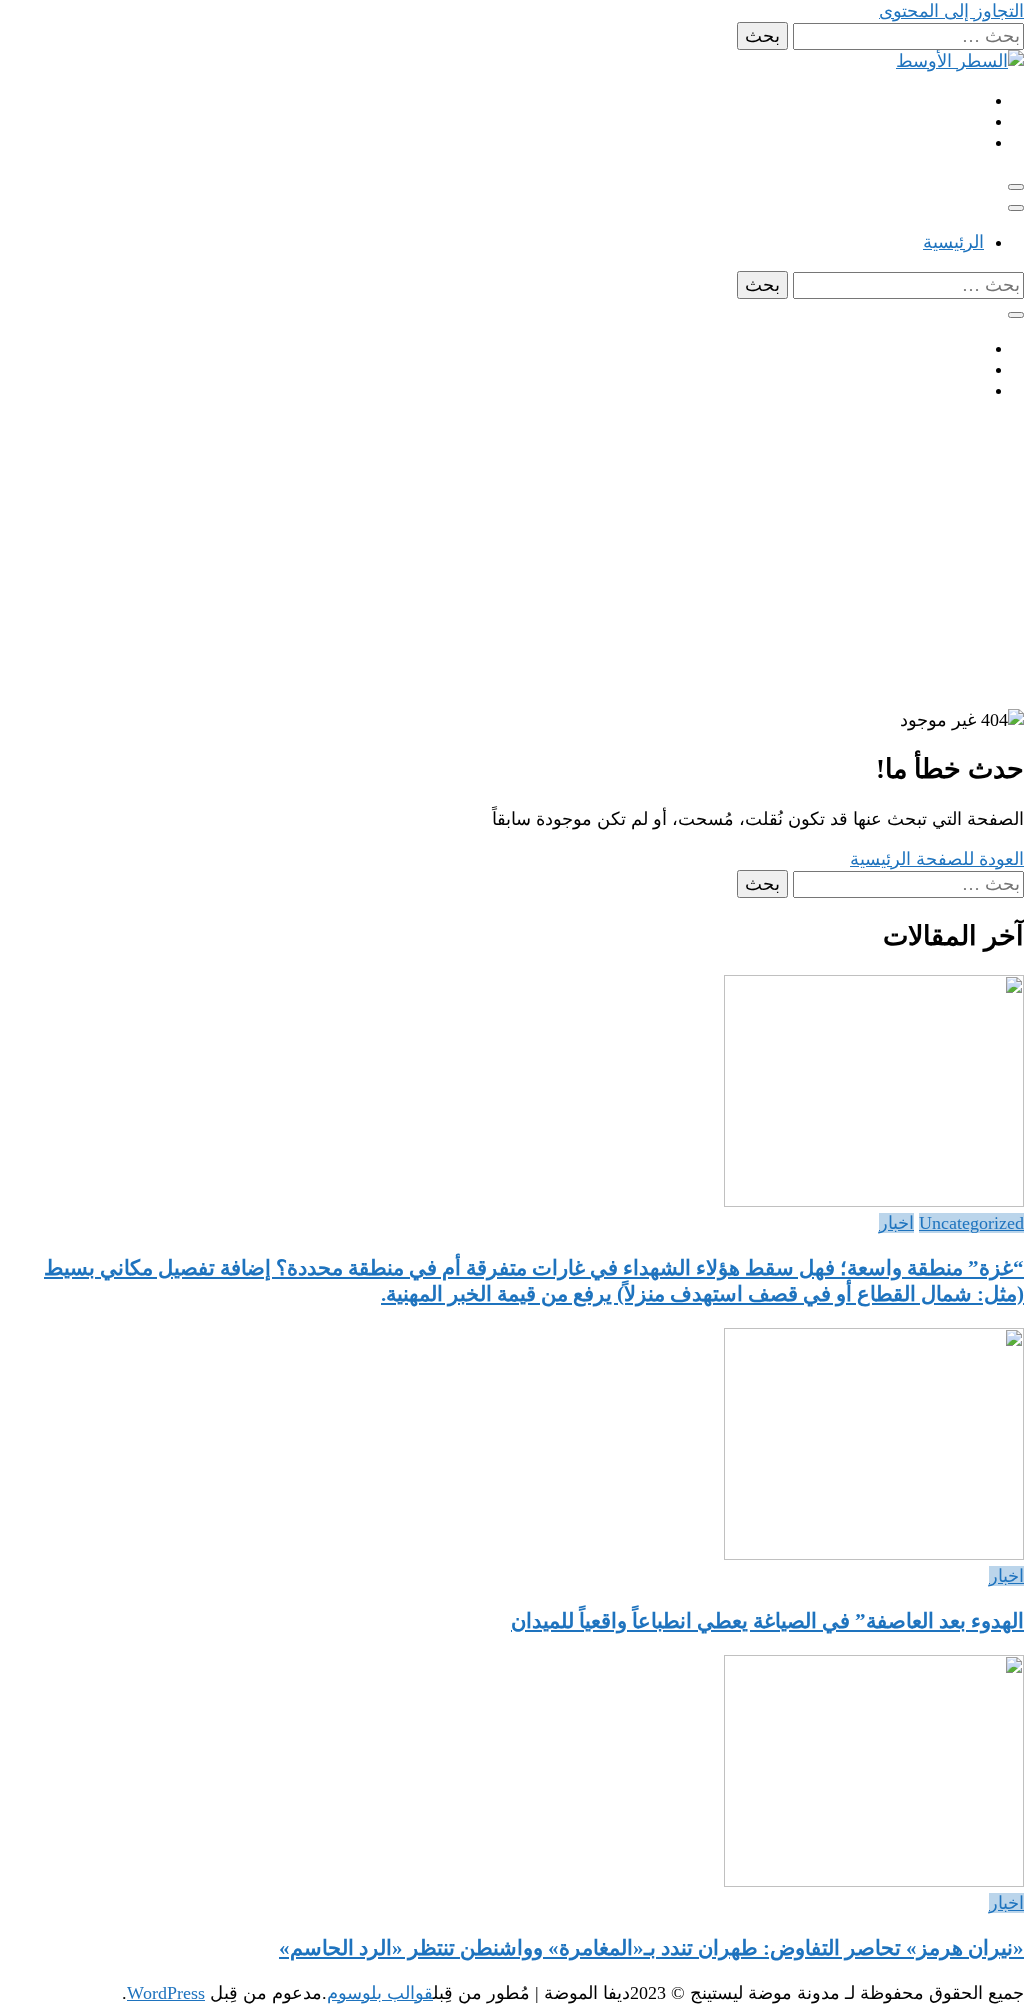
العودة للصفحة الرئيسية (937, 859)
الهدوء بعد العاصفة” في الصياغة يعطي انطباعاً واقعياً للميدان (767, 1621)
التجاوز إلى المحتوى (951, 11)
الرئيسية (953, 242)
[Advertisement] (512, 559)
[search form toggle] (1016, 315)
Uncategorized (971, 1223)
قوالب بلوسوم (380, 1993)
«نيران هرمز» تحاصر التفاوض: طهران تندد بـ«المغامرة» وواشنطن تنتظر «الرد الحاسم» (651, 1948)
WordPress (166, 1993)
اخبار (896, 1223)
